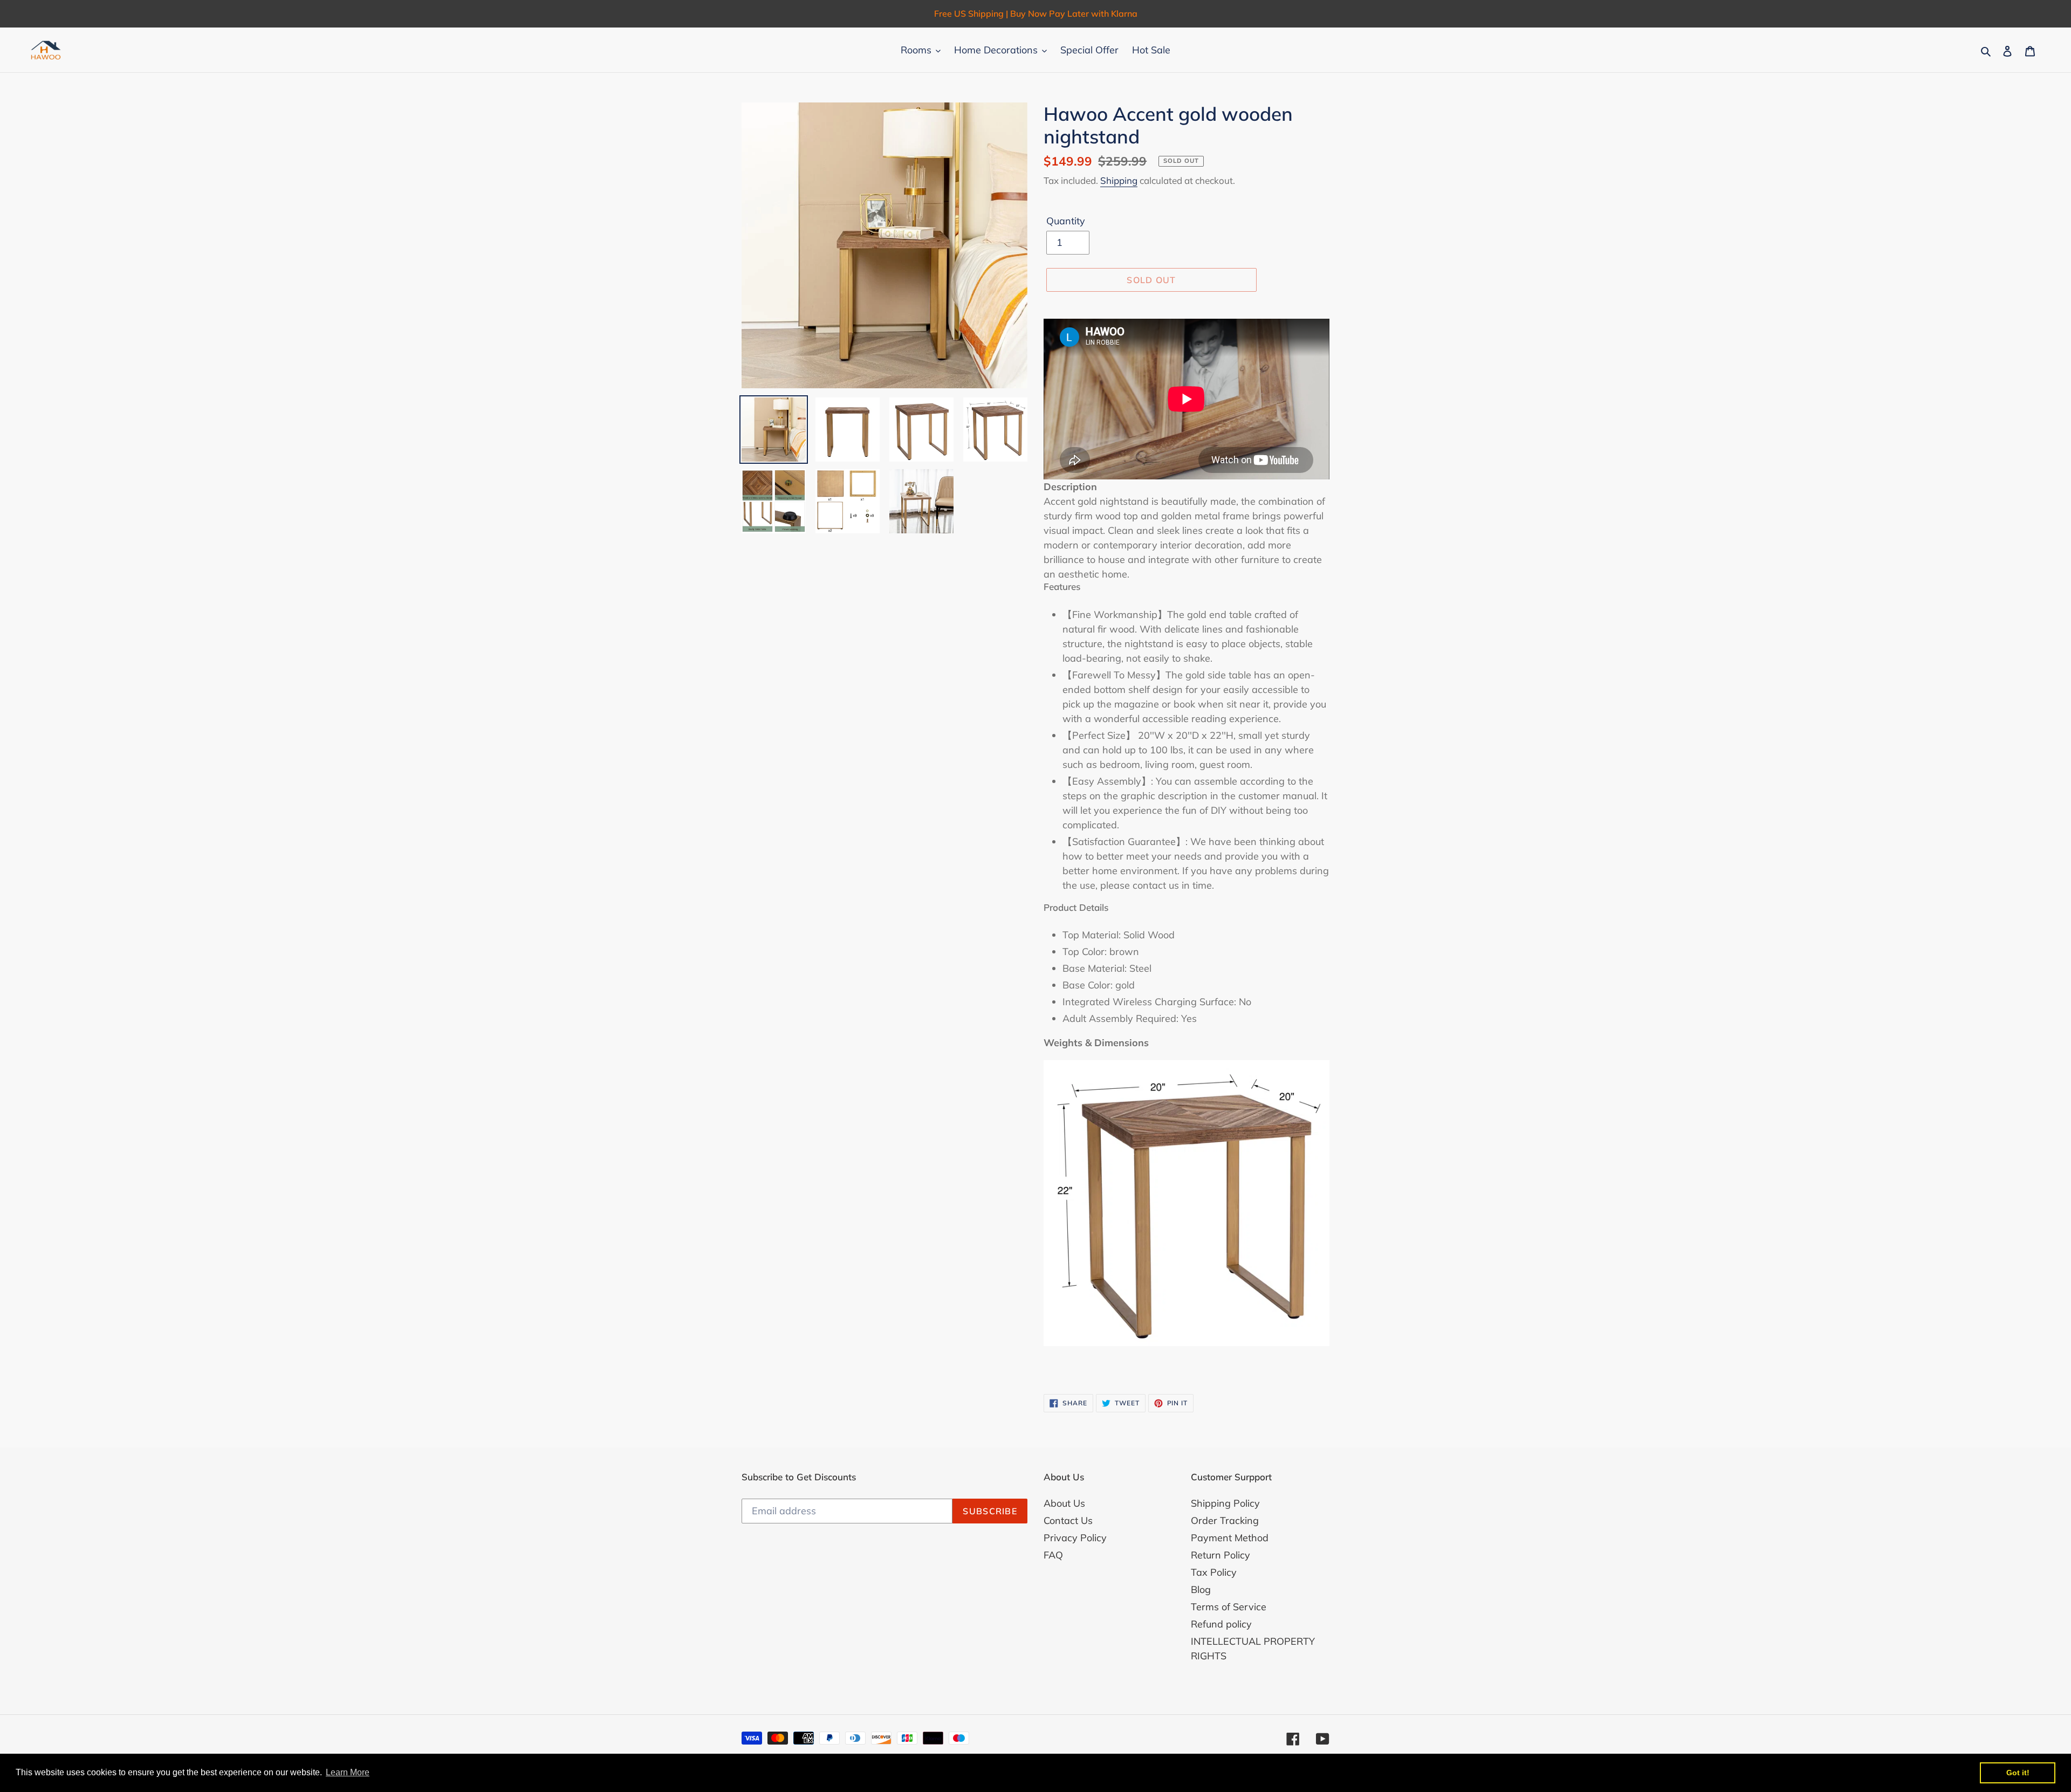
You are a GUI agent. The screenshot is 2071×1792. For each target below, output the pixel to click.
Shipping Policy (1225, 1503)
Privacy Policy (1075, 1538)
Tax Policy (1214, 1572)
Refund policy (1221, 1624)
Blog (1201, 1590)
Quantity (1066, 221)
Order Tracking (1225, 1520)
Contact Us (1068, 1520)
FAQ (1053, 1555)
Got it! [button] (2018, 1773)
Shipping (1119, 180)
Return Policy (1220, 1555)
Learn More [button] (348, 1772)
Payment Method (1230, 1538)
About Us (1064, 1503)
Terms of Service (1229, 1607)
